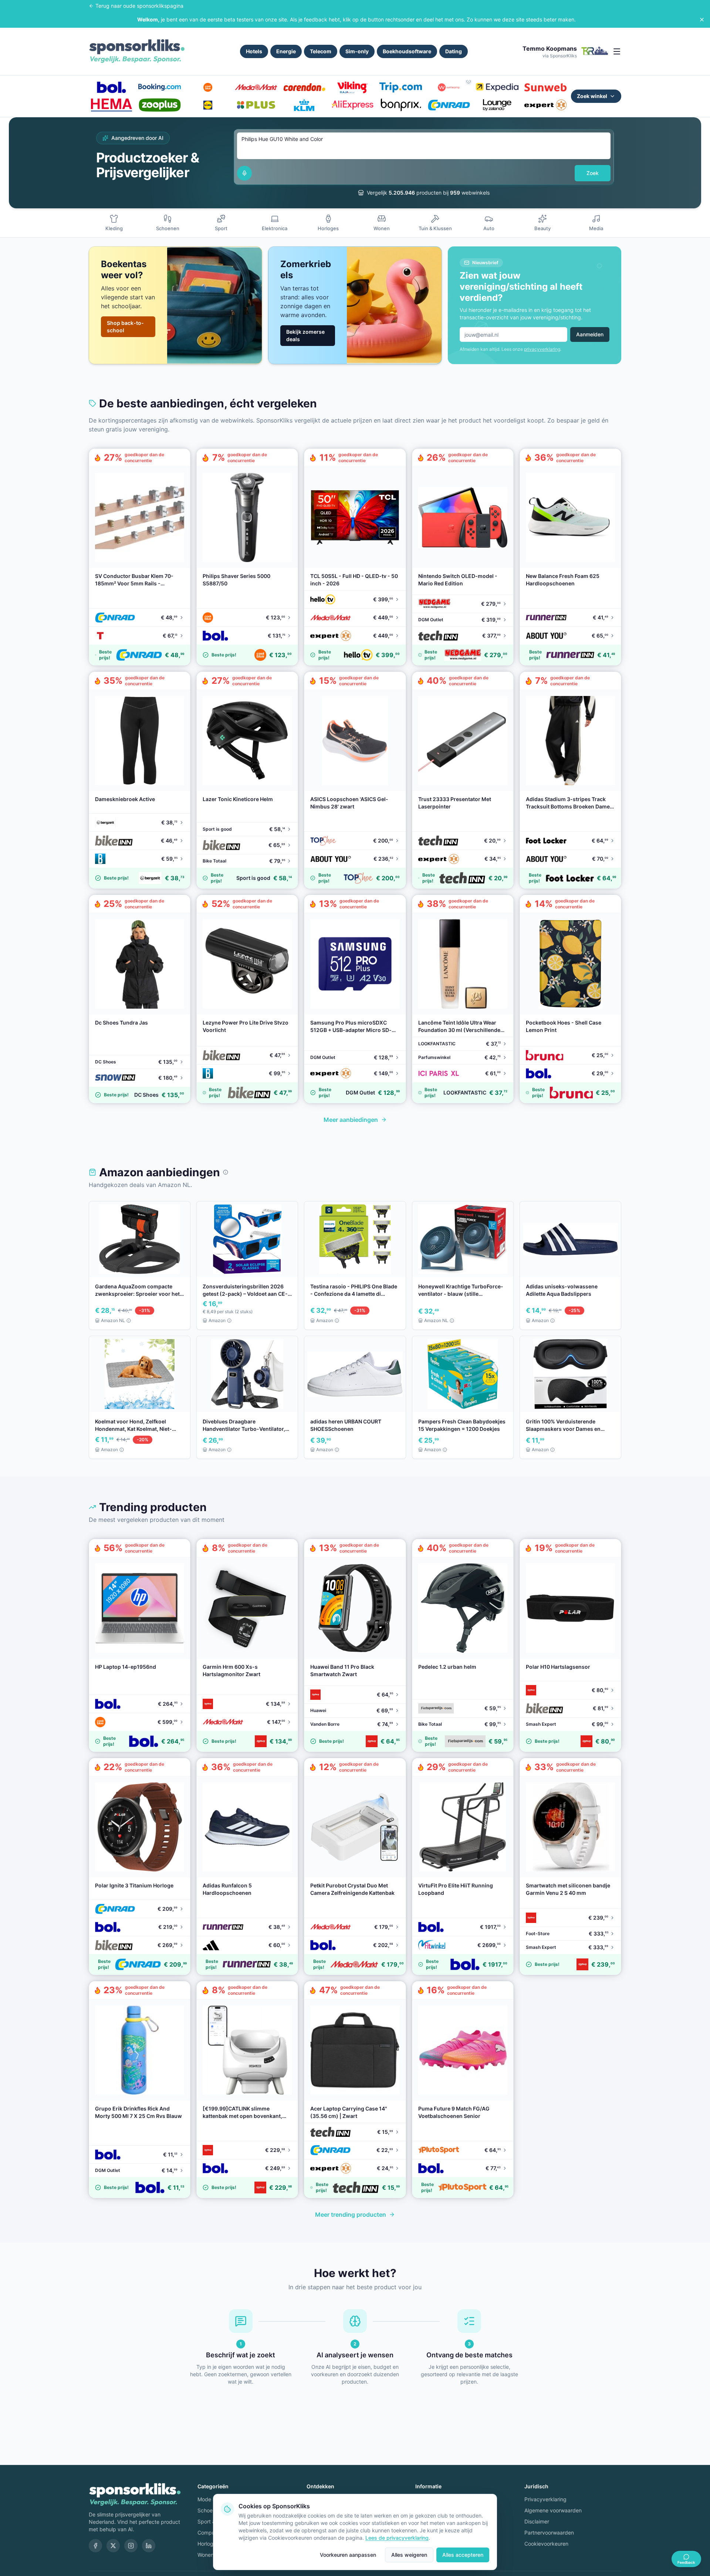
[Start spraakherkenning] (244, 173)
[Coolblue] (208, 87)
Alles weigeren (409, 2555)
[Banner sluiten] (702, 20)
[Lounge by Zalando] (497, 105)
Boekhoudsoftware (407, 51)
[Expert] (545, 105)
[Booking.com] (159, 87)
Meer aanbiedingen (351, 1120)
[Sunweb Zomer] (545, 87)
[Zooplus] (159, 105)
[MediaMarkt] (256, 87)
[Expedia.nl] (497, 87)
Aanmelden (590, 334)
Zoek (593, 173)
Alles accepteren (463, 2555)
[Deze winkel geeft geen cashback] (469, 81)
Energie (286, 51)
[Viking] (352, 87)
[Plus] (256, 105)
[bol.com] (111, 87)
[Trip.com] (400, 87)
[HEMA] (111, 105)
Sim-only (357, 51)
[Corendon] (304, 87)
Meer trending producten (351, 2215)
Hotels (254, 51)
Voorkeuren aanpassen (348, 2555)
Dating (454, 51)
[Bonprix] (400, 105)
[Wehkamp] (449, 87)
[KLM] (304, 105)
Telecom (321, 51)
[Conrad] (449, 105)
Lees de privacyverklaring (397, 2538)
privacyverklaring (542, 349)
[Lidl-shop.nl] (208, 105)
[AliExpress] (352, 105)
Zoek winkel (592, 96)
